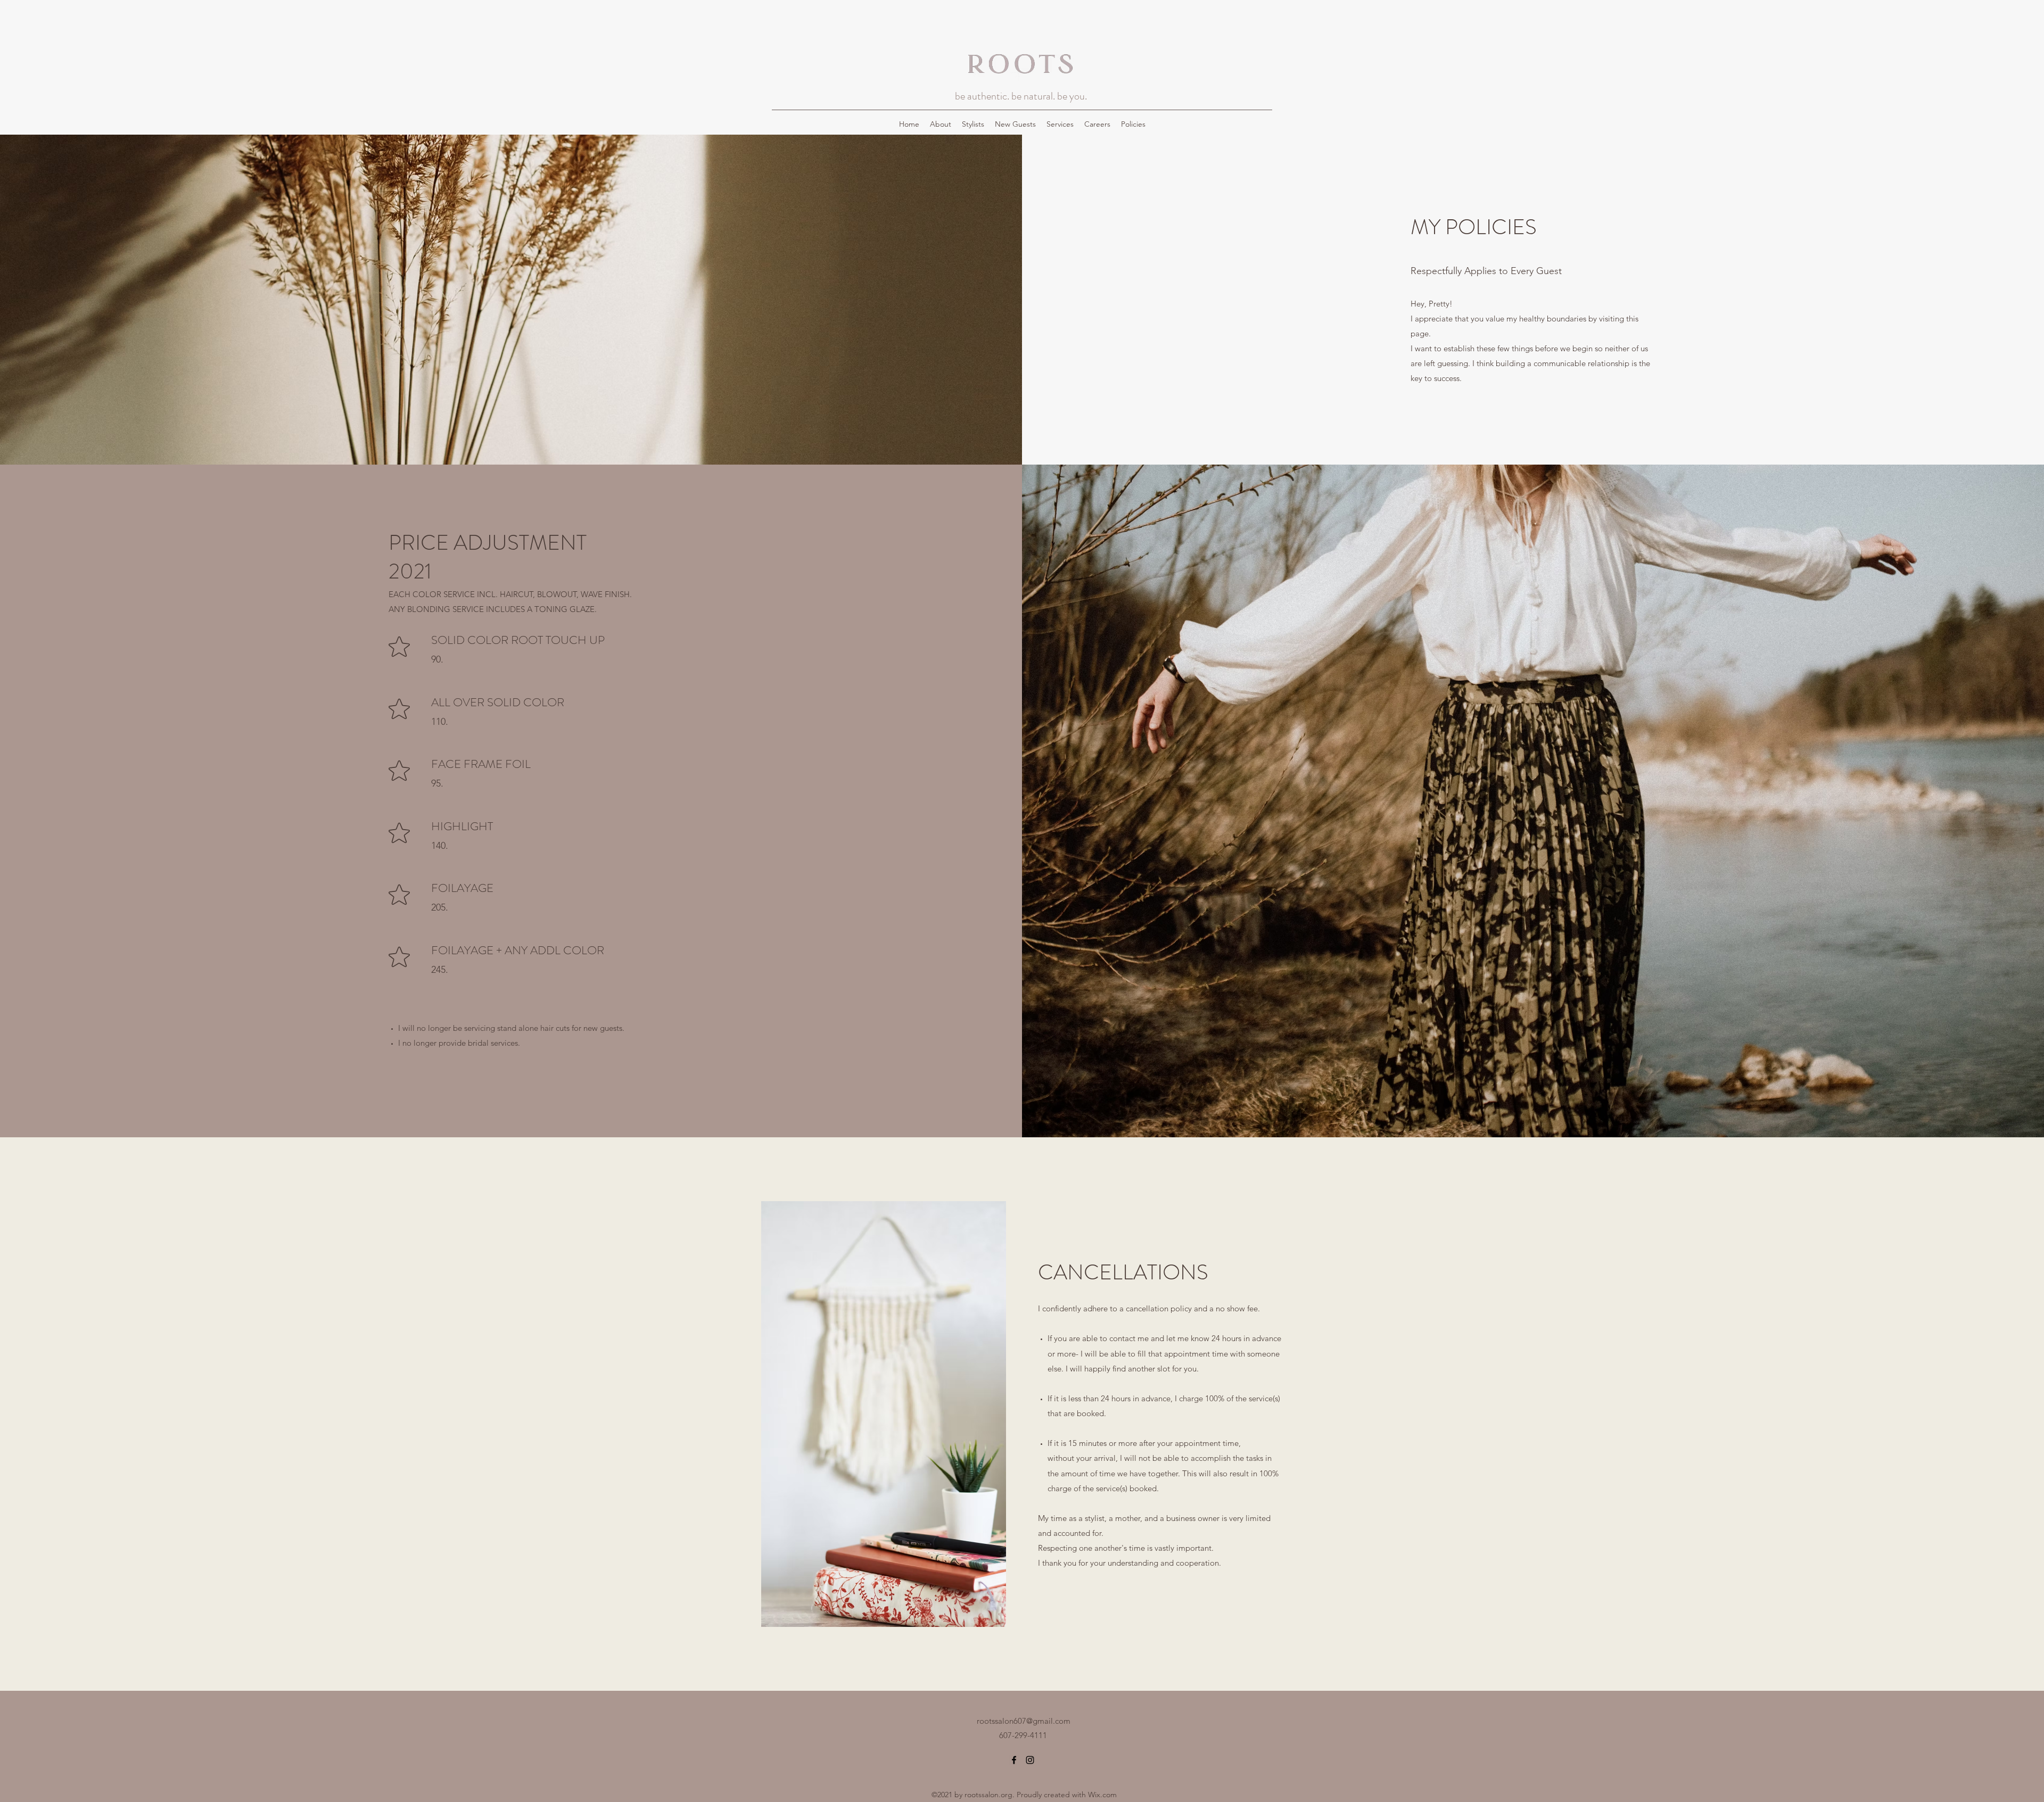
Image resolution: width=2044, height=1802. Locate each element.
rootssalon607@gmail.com (1024, 1721)
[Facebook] (1014, 1760)
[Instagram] (1030, 1760)
